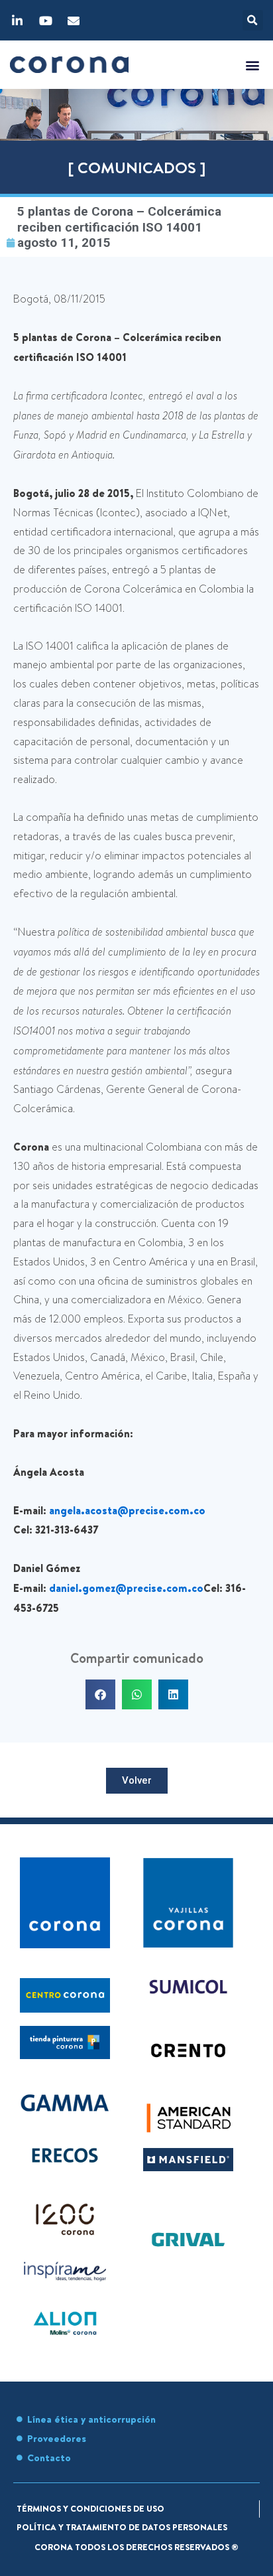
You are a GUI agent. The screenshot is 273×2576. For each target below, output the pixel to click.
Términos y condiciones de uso (90, 2508)
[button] (253, 20)
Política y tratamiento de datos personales (122, 2527)
